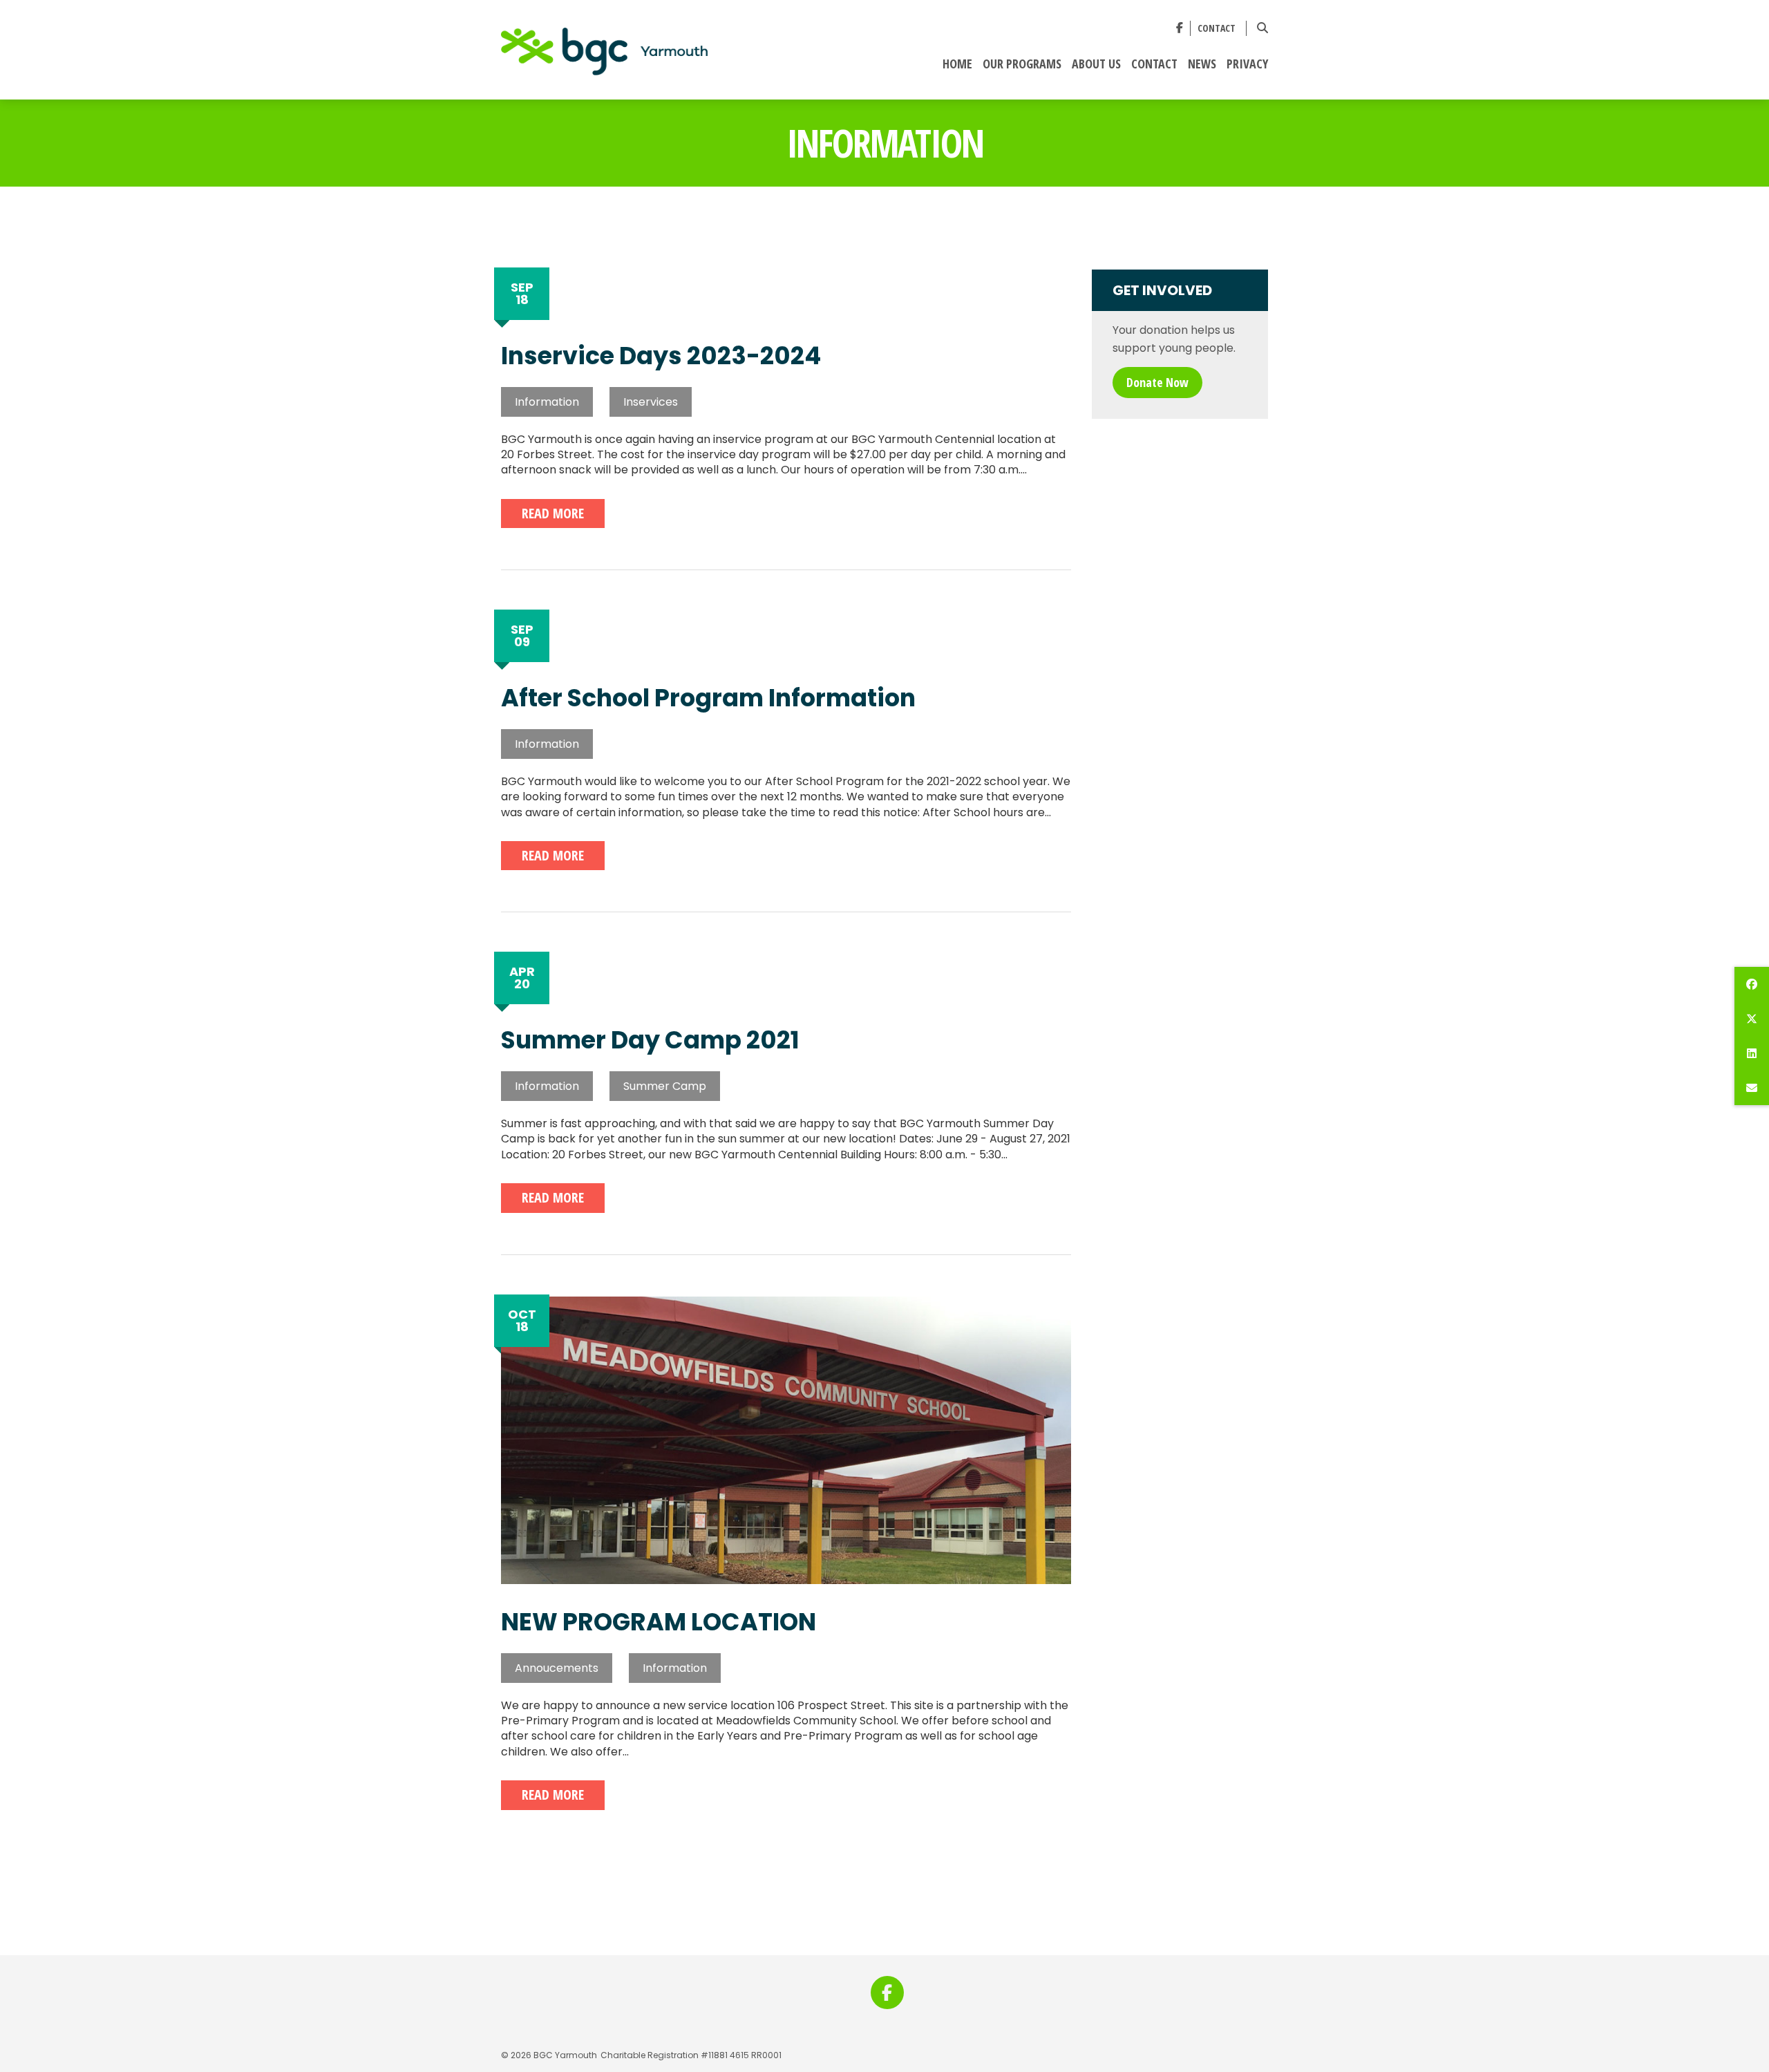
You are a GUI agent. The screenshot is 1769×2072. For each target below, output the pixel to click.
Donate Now (1157, 382)
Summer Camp (665, 1086)
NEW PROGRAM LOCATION (659, 1622)
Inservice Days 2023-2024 (661, 356)
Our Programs (1022, 64)
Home (957, 64)
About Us (1096, 64)
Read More (553, 513)
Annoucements (557, 1668)
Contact (1217, 29)
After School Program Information (708, 698)
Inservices (651, 402)
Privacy (1247, 64)
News (1202, 64)
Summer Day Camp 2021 (650, 1040)
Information (547, 402)
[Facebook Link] (1180, 28)
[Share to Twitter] (1752, 1019)
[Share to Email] (1752, 1088)
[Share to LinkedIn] (1752, 1053)
